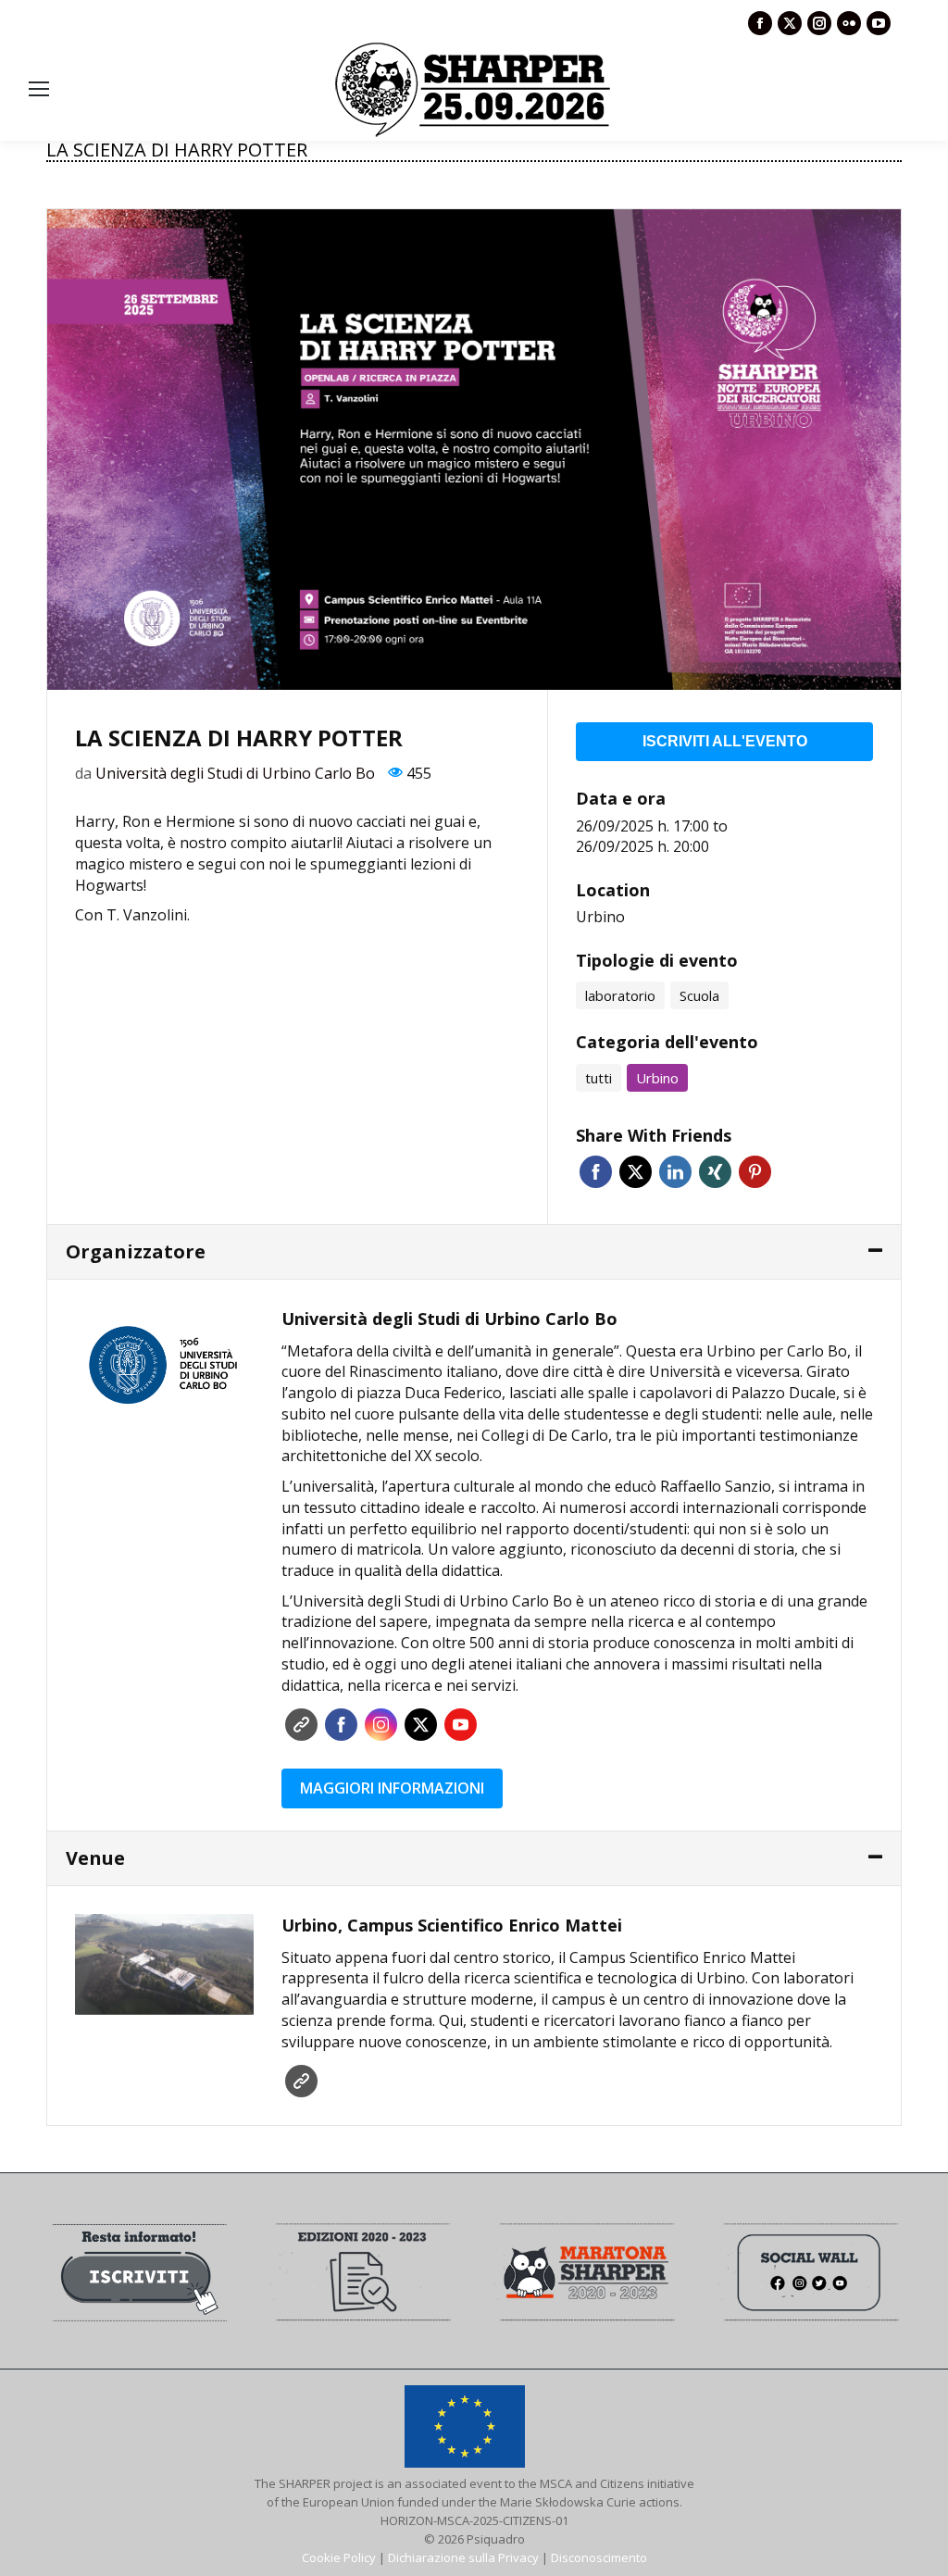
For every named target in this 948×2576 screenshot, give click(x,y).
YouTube (461, 1725)
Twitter (636, 1172)
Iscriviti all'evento (725, 741)
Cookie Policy (339, 2557)
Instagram (381, 1725)
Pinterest (755, 1172)
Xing (715, 1172)
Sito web (301, 1725)
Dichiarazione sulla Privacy (463, 2557)
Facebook (596, 1172)
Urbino (600, 917)
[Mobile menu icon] (39, 89)
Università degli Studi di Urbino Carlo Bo (235, 773)
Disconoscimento (599, 2557)
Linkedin (675, 1172)
